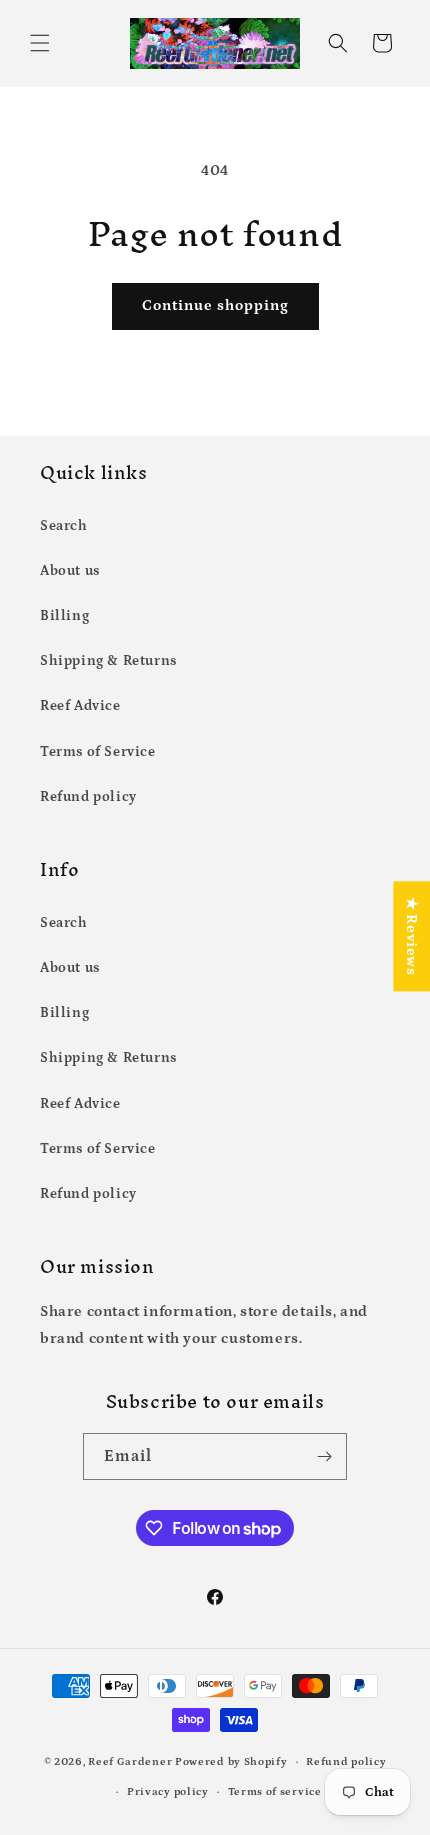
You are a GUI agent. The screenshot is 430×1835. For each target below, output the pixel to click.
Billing (64, 616)
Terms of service (275, 1792)
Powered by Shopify (231, 1762)
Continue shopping (215, 305)
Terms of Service (98, 752)
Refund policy (88, 797)
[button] (40, 43)
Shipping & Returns (108, 661)
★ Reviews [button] (411, 936)
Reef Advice (80, 706)
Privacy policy (168, 1792)
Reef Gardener (130, 1762)
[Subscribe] (324, 1456)
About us (70, 571)
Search (64, 526)
